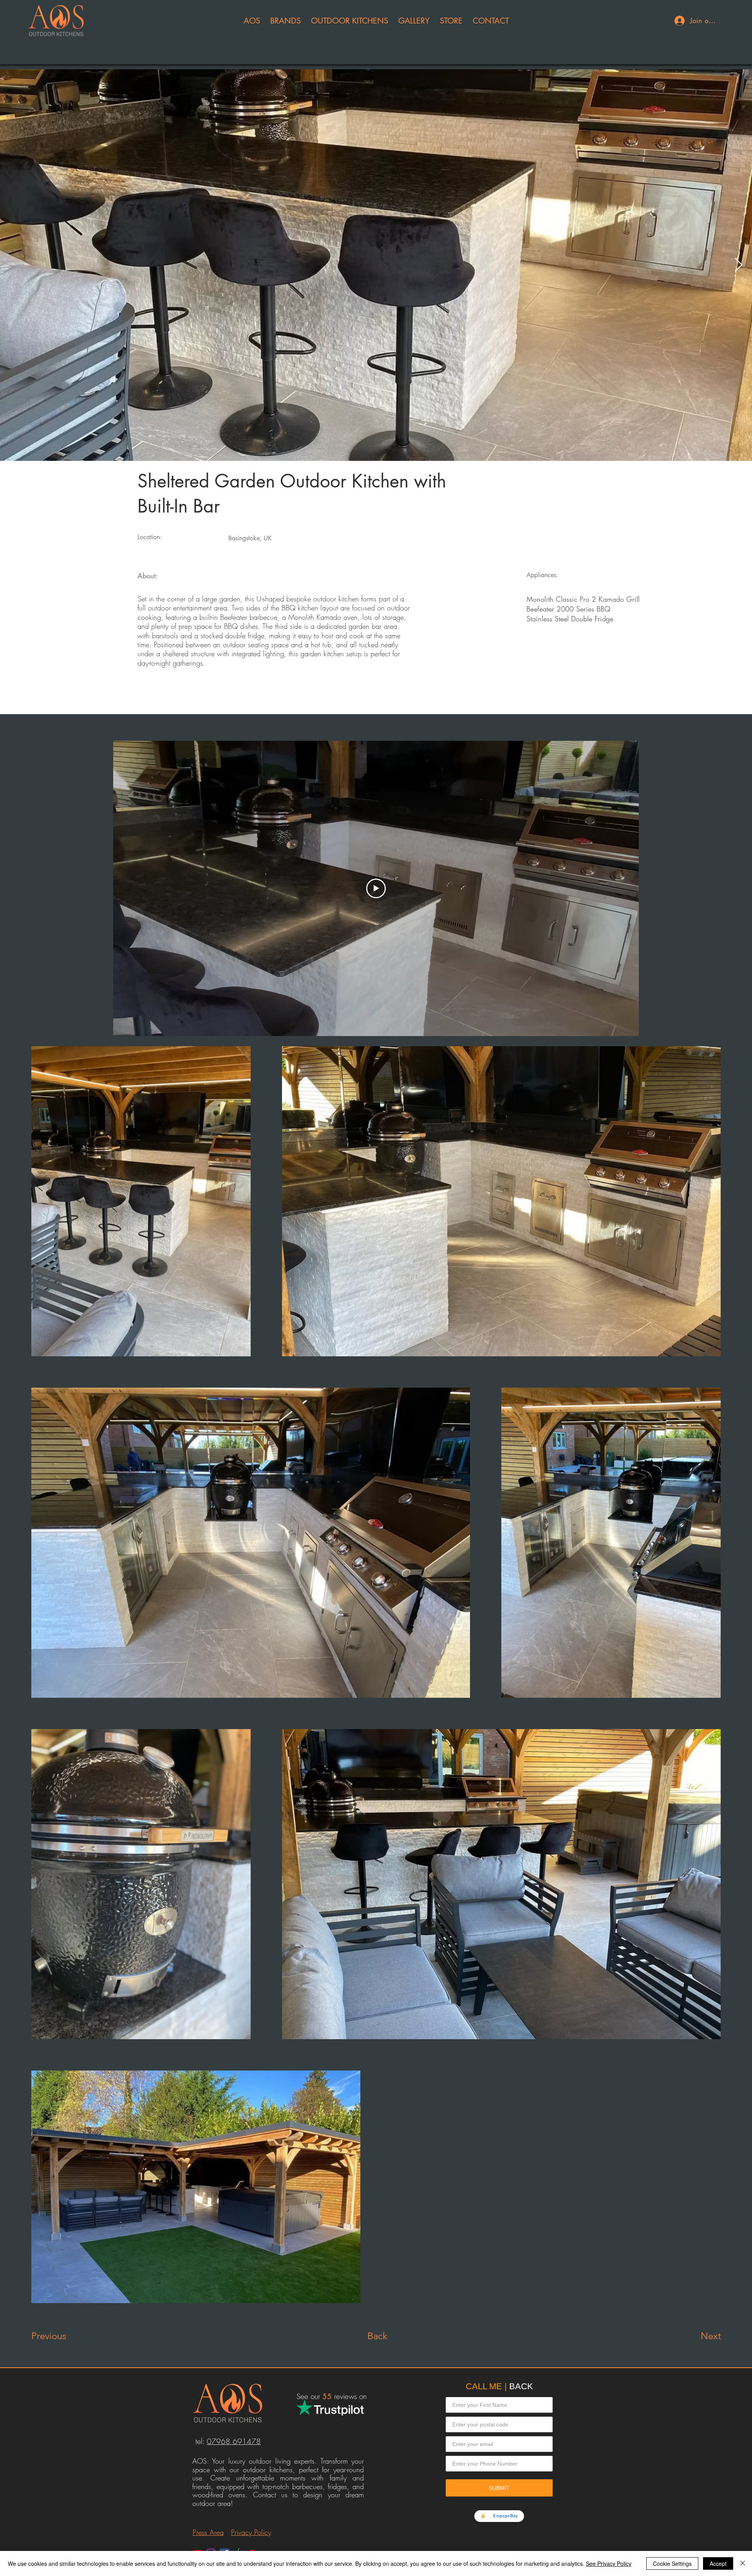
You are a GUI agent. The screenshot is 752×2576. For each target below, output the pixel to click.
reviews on (349, 2396)
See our (314, 2396)
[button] (252, 21)
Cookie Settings (672, 2563)
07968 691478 (234, 2441)
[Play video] (376, 888)
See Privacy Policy (609, 2563)
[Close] (743, 2563)
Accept (718, 2563)
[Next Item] (738, 265)
